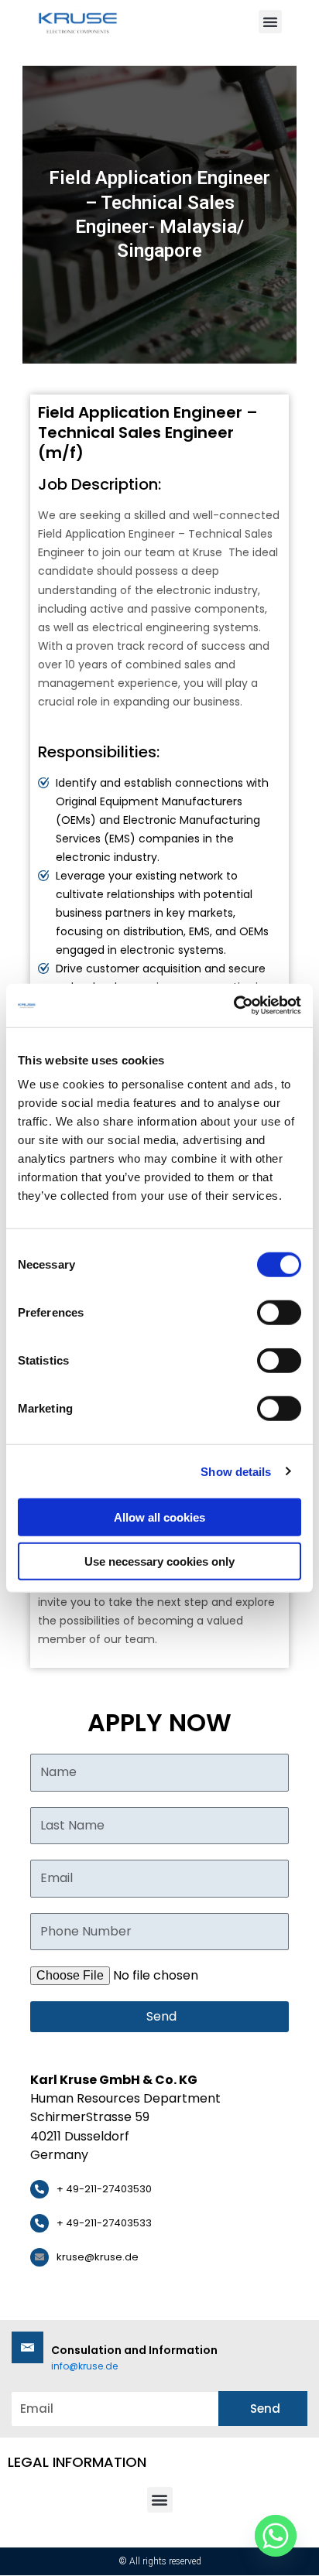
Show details (236, 1471)
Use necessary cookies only (159, 1561)
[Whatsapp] (276, 2536)
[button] (270, 22)
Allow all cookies (159, 1517)
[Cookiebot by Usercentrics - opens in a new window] (233, 1006)
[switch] (279, 1313)
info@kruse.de (84, 2366)
